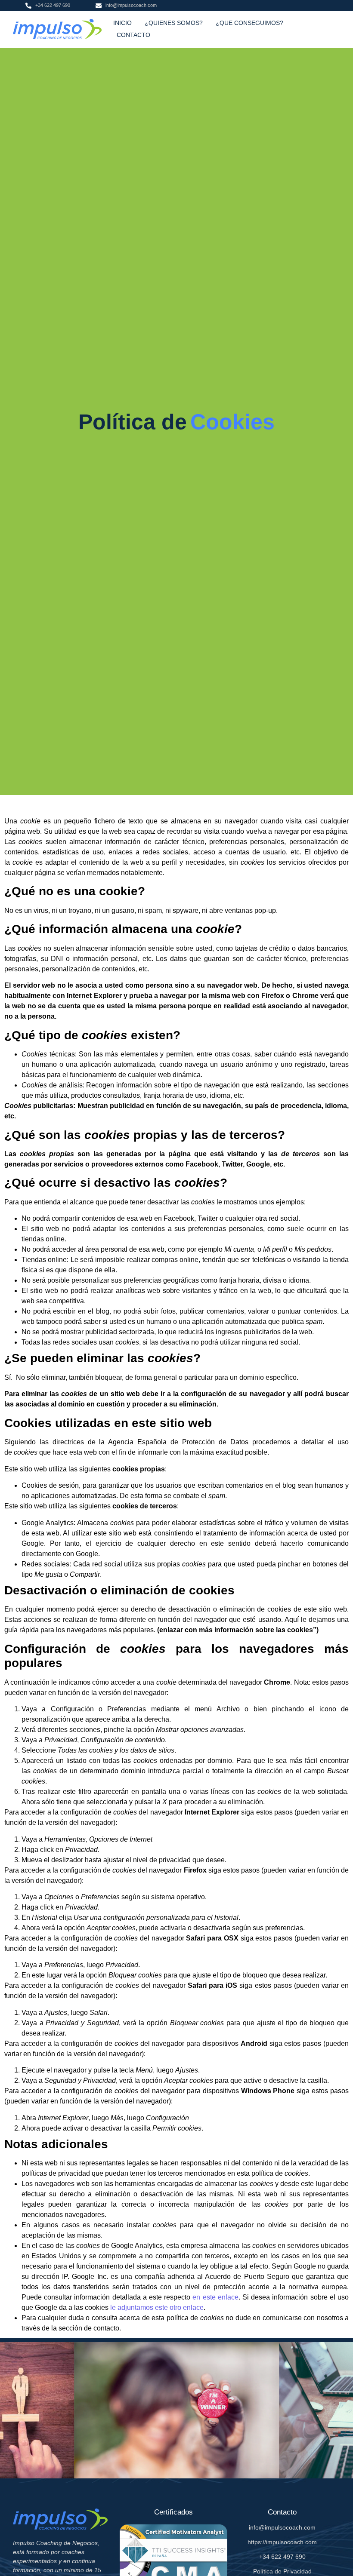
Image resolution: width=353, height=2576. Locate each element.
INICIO (122, 23)
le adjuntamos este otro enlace (157, 2307)
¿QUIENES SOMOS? (174, 23)
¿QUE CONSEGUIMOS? (249, 23)
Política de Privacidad (282, 2571)
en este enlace (215, 2297)
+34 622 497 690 (282, 2557)
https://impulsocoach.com (282, 2542)
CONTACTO (133, 35)
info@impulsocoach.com (282, 2527)
